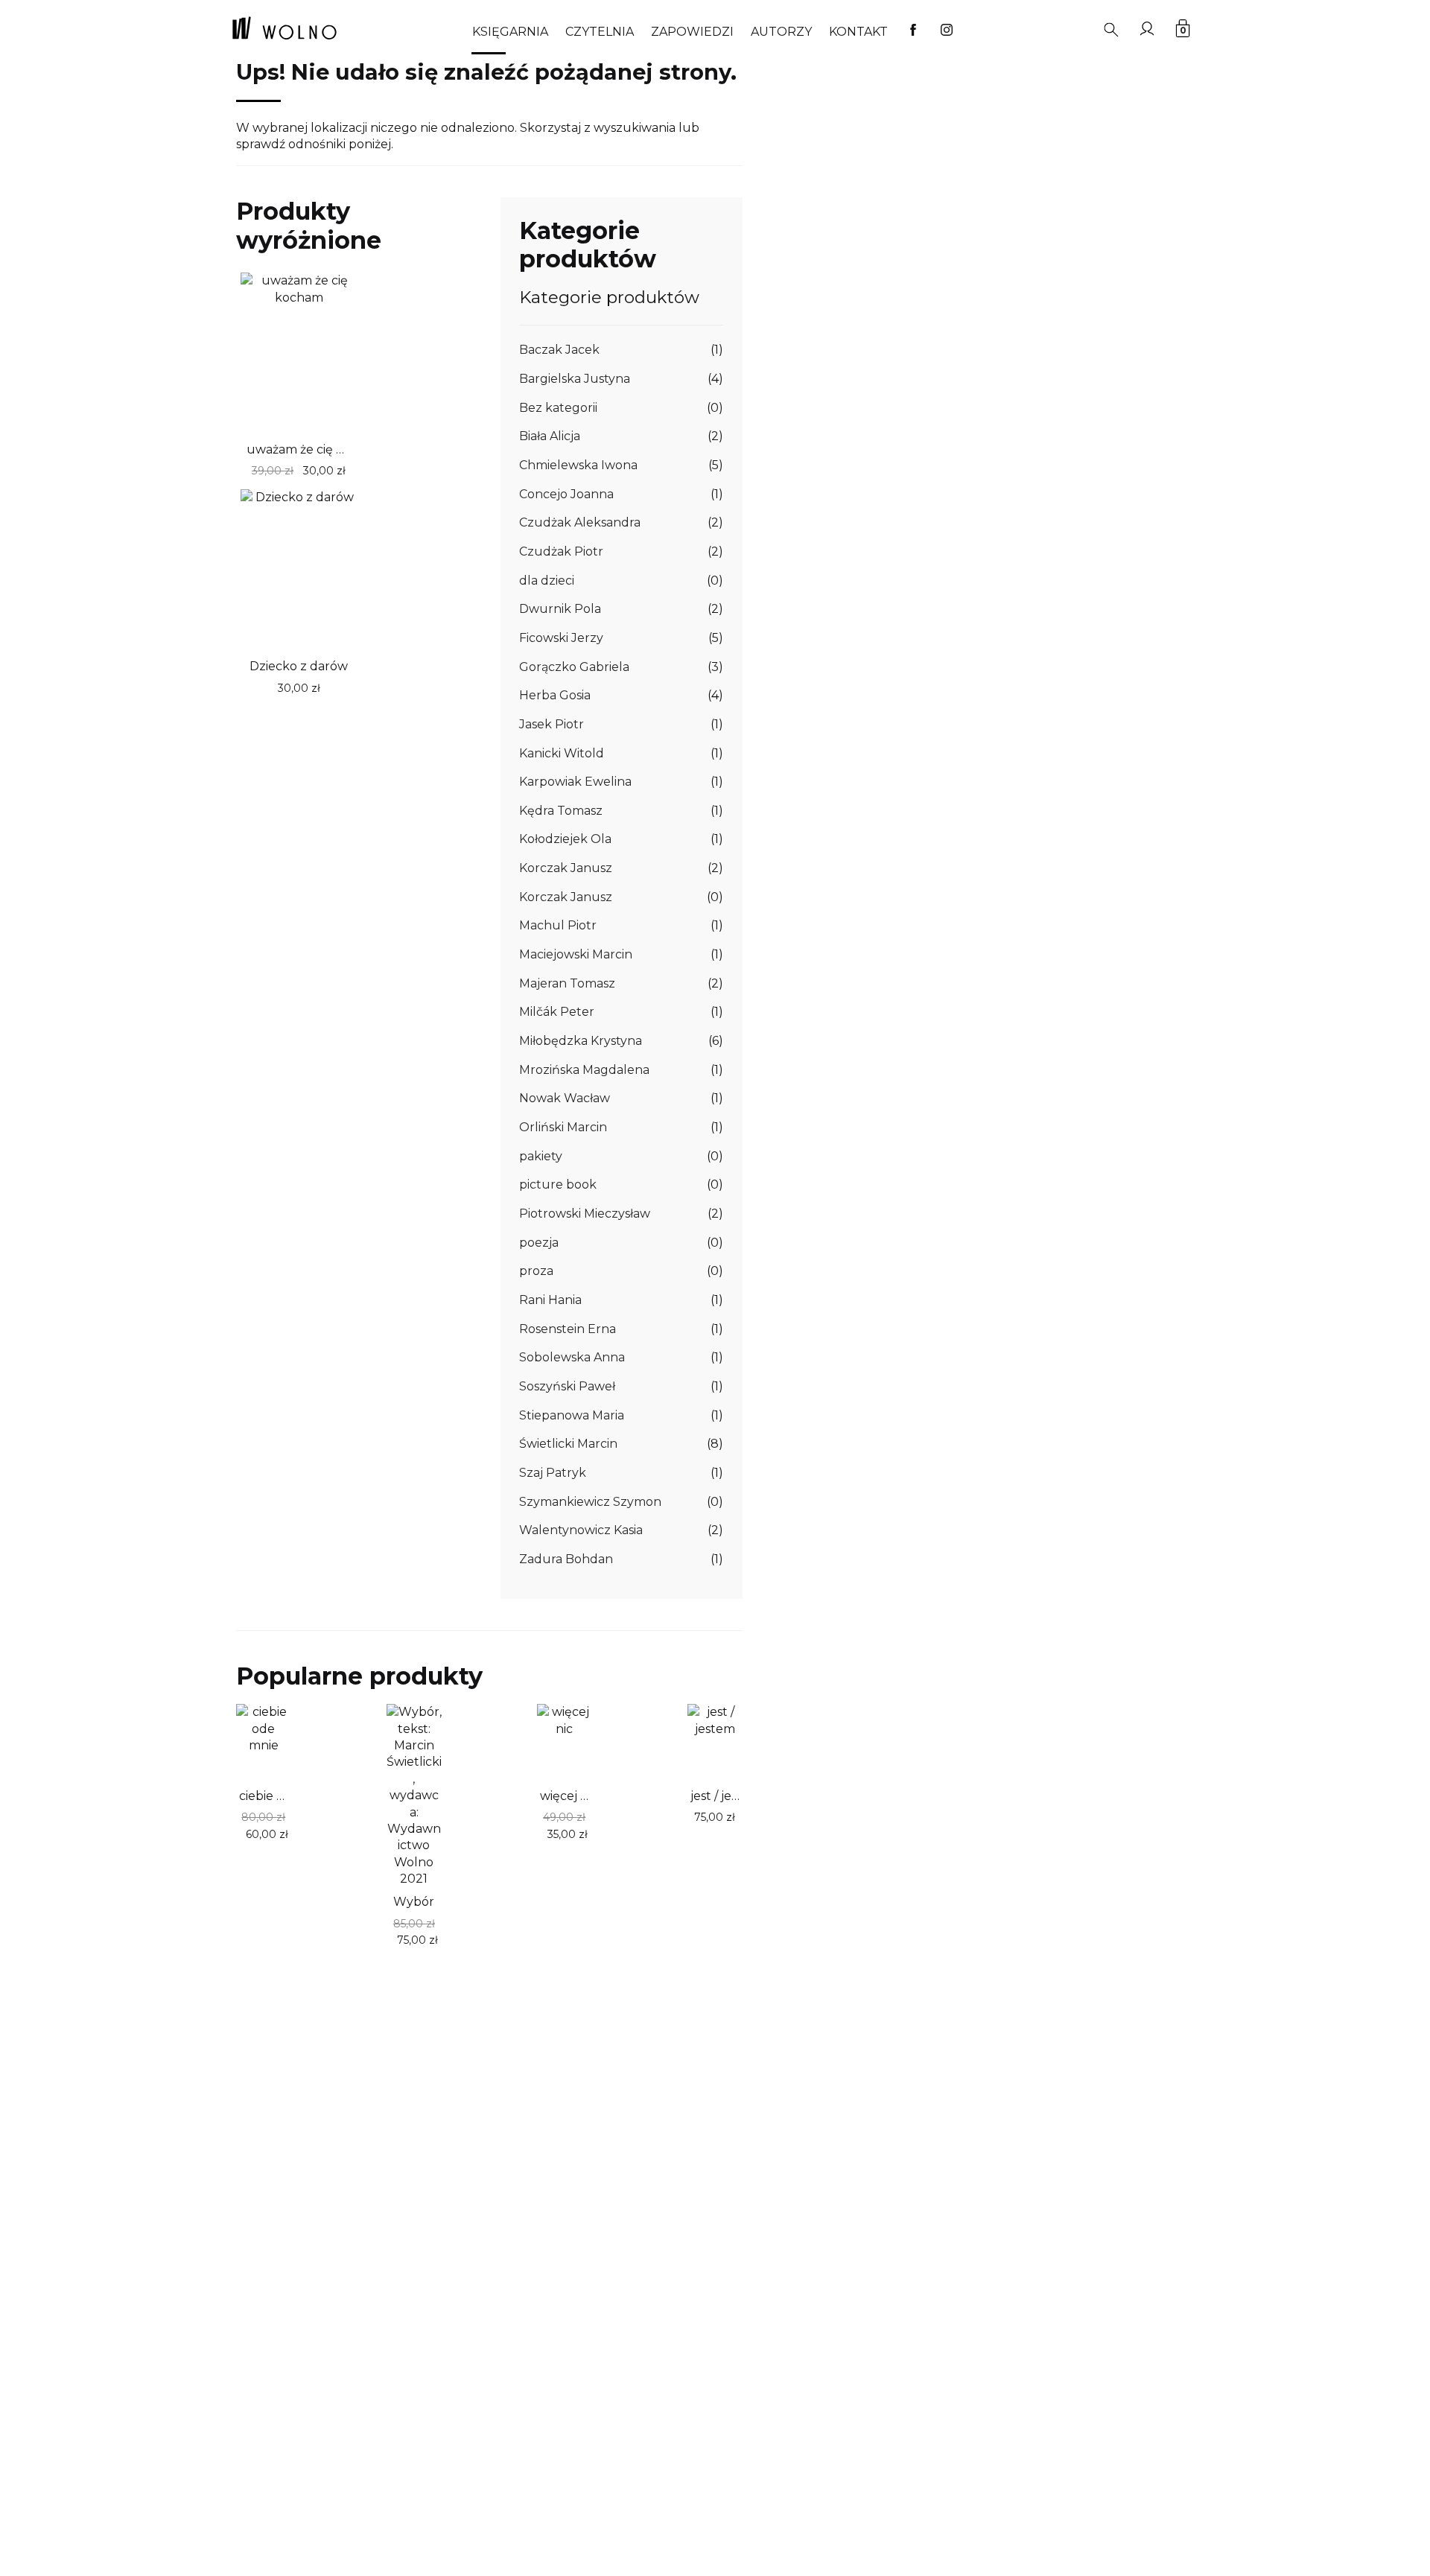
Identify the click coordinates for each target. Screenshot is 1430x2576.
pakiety (541, 1156)
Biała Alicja (550, 436)
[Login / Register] (1147, 28)
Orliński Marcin (563, 1127)
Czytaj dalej (269, 470)
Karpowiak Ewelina (575, 782)
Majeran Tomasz (567, 983)
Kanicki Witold (562, 753)
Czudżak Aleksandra (580, 522)
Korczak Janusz (566, 868)
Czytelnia (600, 32)
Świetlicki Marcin (568, 1444)
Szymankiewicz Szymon (590, 1502)
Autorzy (781, 32)
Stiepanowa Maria (572, 1415)
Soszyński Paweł (567, 1386)
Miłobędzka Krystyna (581, 1041)
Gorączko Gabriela (574, 667)
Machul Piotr (558, 925)
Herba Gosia (555, 695)
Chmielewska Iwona (578, 465)
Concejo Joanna (566, 494)
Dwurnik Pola (560, 609)
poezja (539, 1243)
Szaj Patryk (553, 1473)
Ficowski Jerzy (561, 638)
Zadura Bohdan (566, 1559)
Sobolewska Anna (572, 1357)
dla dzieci (547, 581)
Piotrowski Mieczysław (585, 1214)
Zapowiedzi (692, 32)
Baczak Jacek (559, 350)
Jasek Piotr (552, 724)
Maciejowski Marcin (576, 954)
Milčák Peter (557, 1012)
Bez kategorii (558, 408)
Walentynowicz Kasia (581, 1530)
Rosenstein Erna (568, 1329)
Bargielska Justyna (575, 379)
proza (536, 1271)
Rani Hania (550, 1300)
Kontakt (858, 32)
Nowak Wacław (565, 1098)
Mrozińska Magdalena (584, 1070)
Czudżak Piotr (561, 551)
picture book (558, 1184)
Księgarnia (510, 32)
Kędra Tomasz (561, 811)
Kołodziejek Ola (565, 839)
